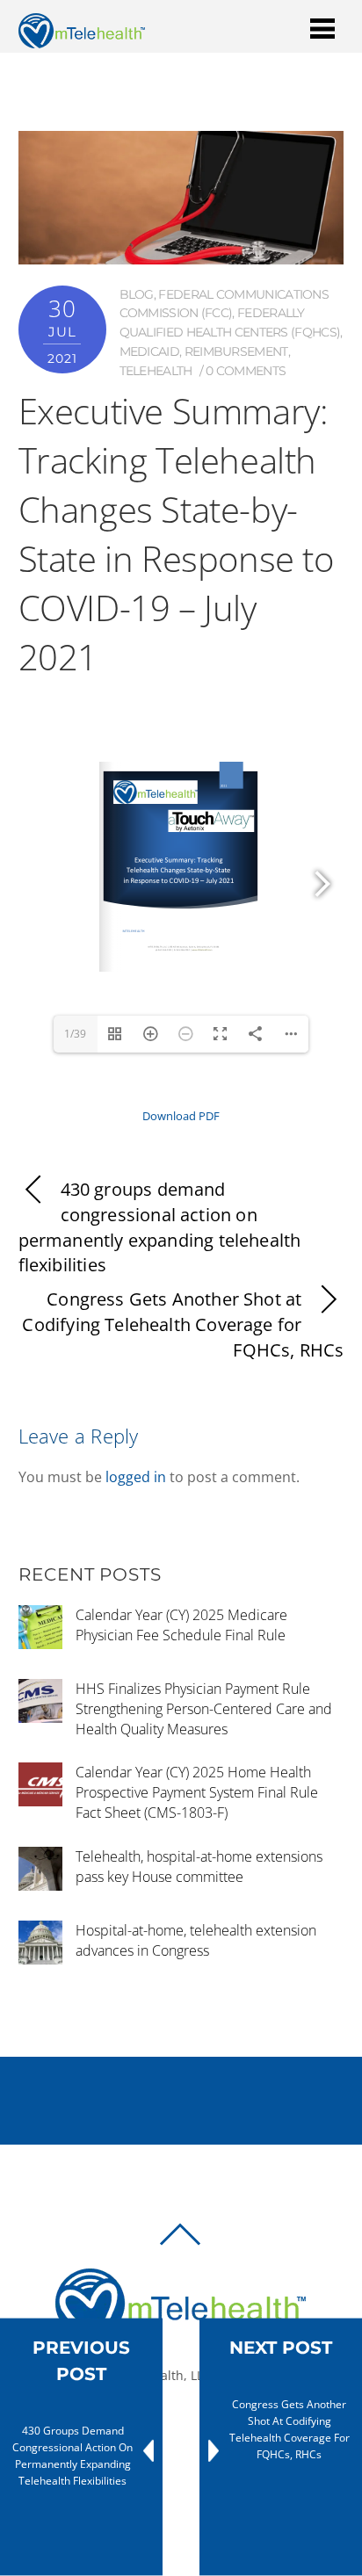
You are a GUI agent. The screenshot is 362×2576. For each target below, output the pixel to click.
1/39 (75, 1034)
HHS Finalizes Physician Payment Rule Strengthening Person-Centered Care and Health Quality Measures (204, 1709)
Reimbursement (236, 351)
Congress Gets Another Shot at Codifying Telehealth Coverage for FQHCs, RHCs (183, 1324)
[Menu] (322, 28)
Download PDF (181, 1116)
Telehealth (156, 371)
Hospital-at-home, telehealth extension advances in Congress (196, 1940)
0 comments (246, 371)
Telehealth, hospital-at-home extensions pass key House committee (199, 1867)
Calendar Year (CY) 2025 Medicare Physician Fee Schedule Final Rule (181, 1625)
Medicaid (149, 351)
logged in (136, 1477)
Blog (137, 294)
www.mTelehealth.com (202, 949)
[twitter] (186, 2435)
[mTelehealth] (82, 40)
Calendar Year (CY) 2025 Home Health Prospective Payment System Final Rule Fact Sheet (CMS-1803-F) (197, 1792)
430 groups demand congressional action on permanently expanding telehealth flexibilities (160, 1227)
